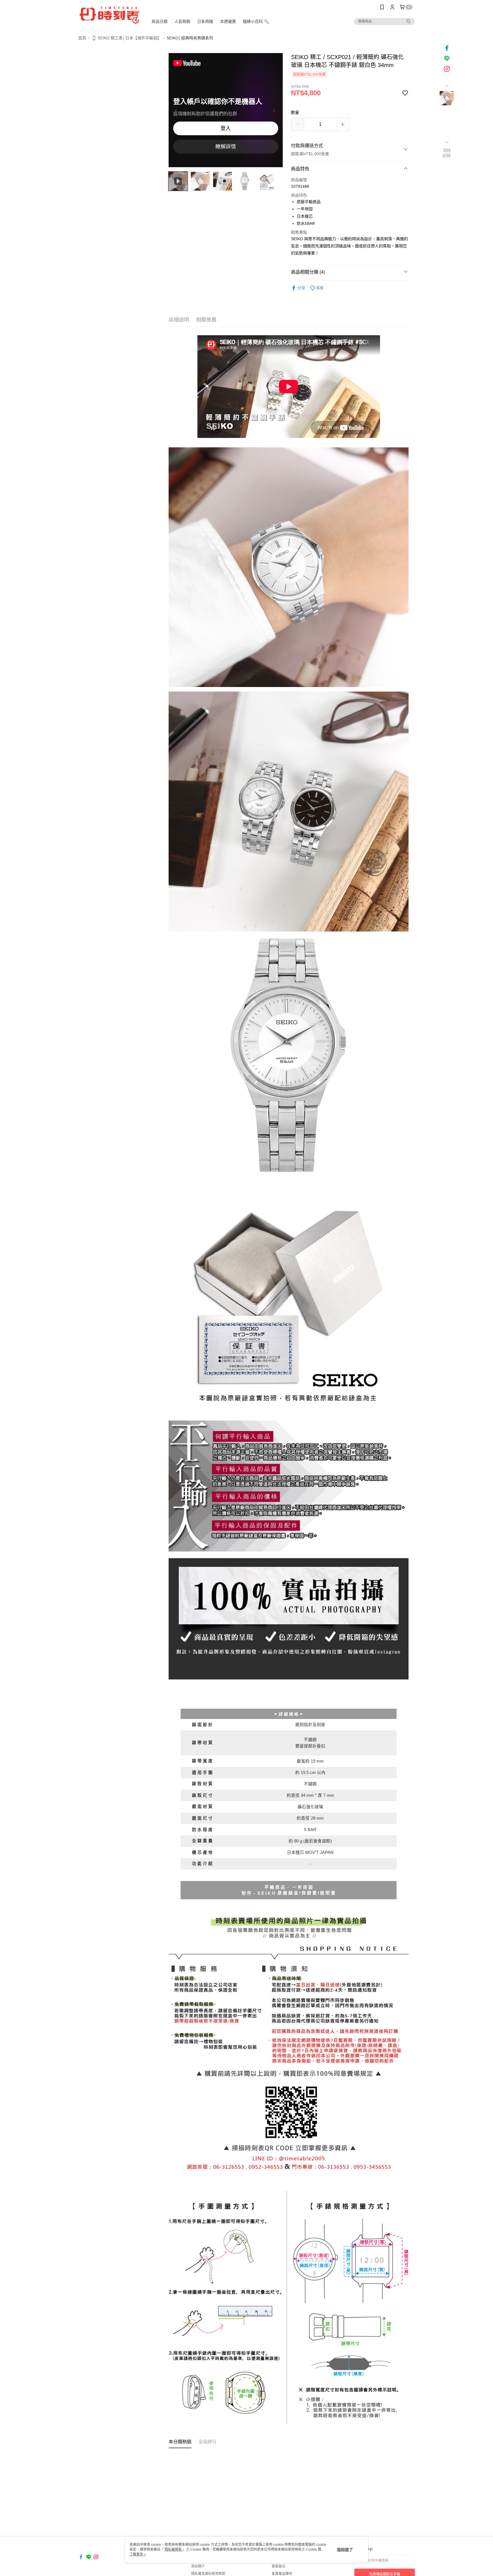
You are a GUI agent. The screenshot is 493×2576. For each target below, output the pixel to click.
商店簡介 (198, 2566)
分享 (301, 288)
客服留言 (278, 2566)
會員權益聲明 (282, 2574)
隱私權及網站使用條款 (208, 2574)
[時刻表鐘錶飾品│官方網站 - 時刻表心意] (110, 15)
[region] (226, 110)
